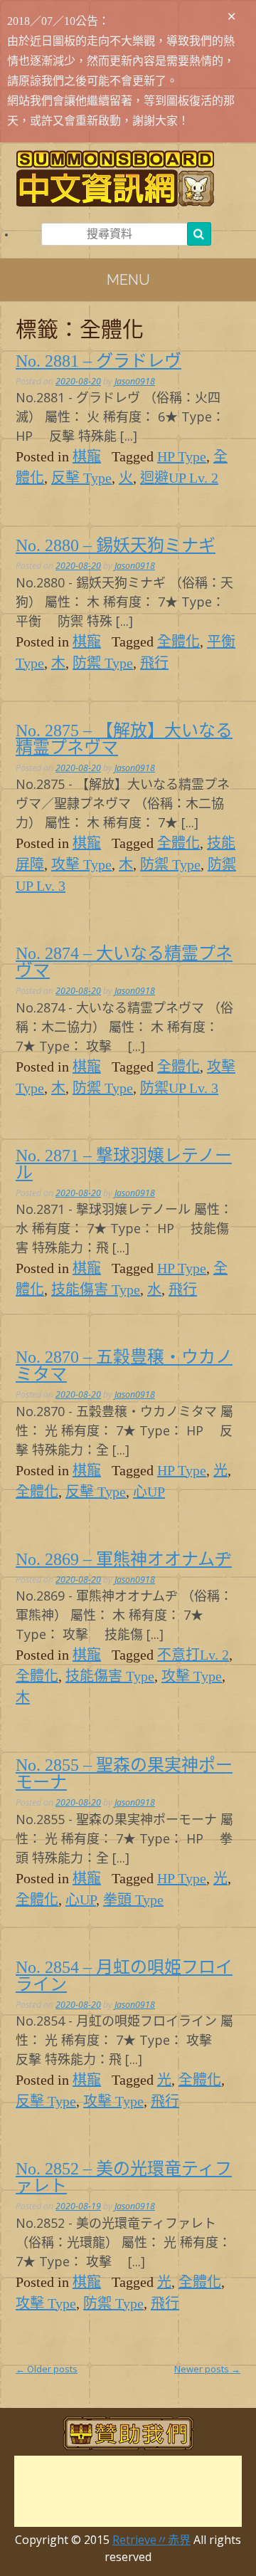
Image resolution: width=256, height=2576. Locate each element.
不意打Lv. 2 (193, 1655)
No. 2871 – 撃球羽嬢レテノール (124, 1164)
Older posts (47, 2369)
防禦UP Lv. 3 (179, 1088)
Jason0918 (135, 381)
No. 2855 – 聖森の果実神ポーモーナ (124, 1774)
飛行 (154, 663)
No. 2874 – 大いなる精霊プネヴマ (124, 962)
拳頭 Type (133, 1900)
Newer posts (207, 2369)
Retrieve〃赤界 (151, 2540)
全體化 (178, 642)
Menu (128, 280)
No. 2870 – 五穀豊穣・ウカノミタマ (124, 1366)
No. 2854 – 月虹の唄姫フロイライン (124, 1976)
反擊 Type (81, 478)
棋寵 (87, 456)
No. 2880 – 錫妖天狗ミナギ (116, 545)
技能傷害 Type (96, 1289)
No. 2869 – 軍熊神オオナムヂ (124, 1559)
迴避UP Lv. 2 (179, 478)
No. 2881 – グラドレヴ (98, 361)
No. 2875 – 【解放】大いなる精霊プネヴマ (124, 739)
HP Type (182, 456)
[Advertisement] (128, 2491)
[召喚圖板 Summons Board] (128, 178)
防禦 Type (103, 663)
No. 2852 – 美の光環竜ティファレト (124, 2177)
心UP (149, 1492)
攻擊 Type (81, 864)
